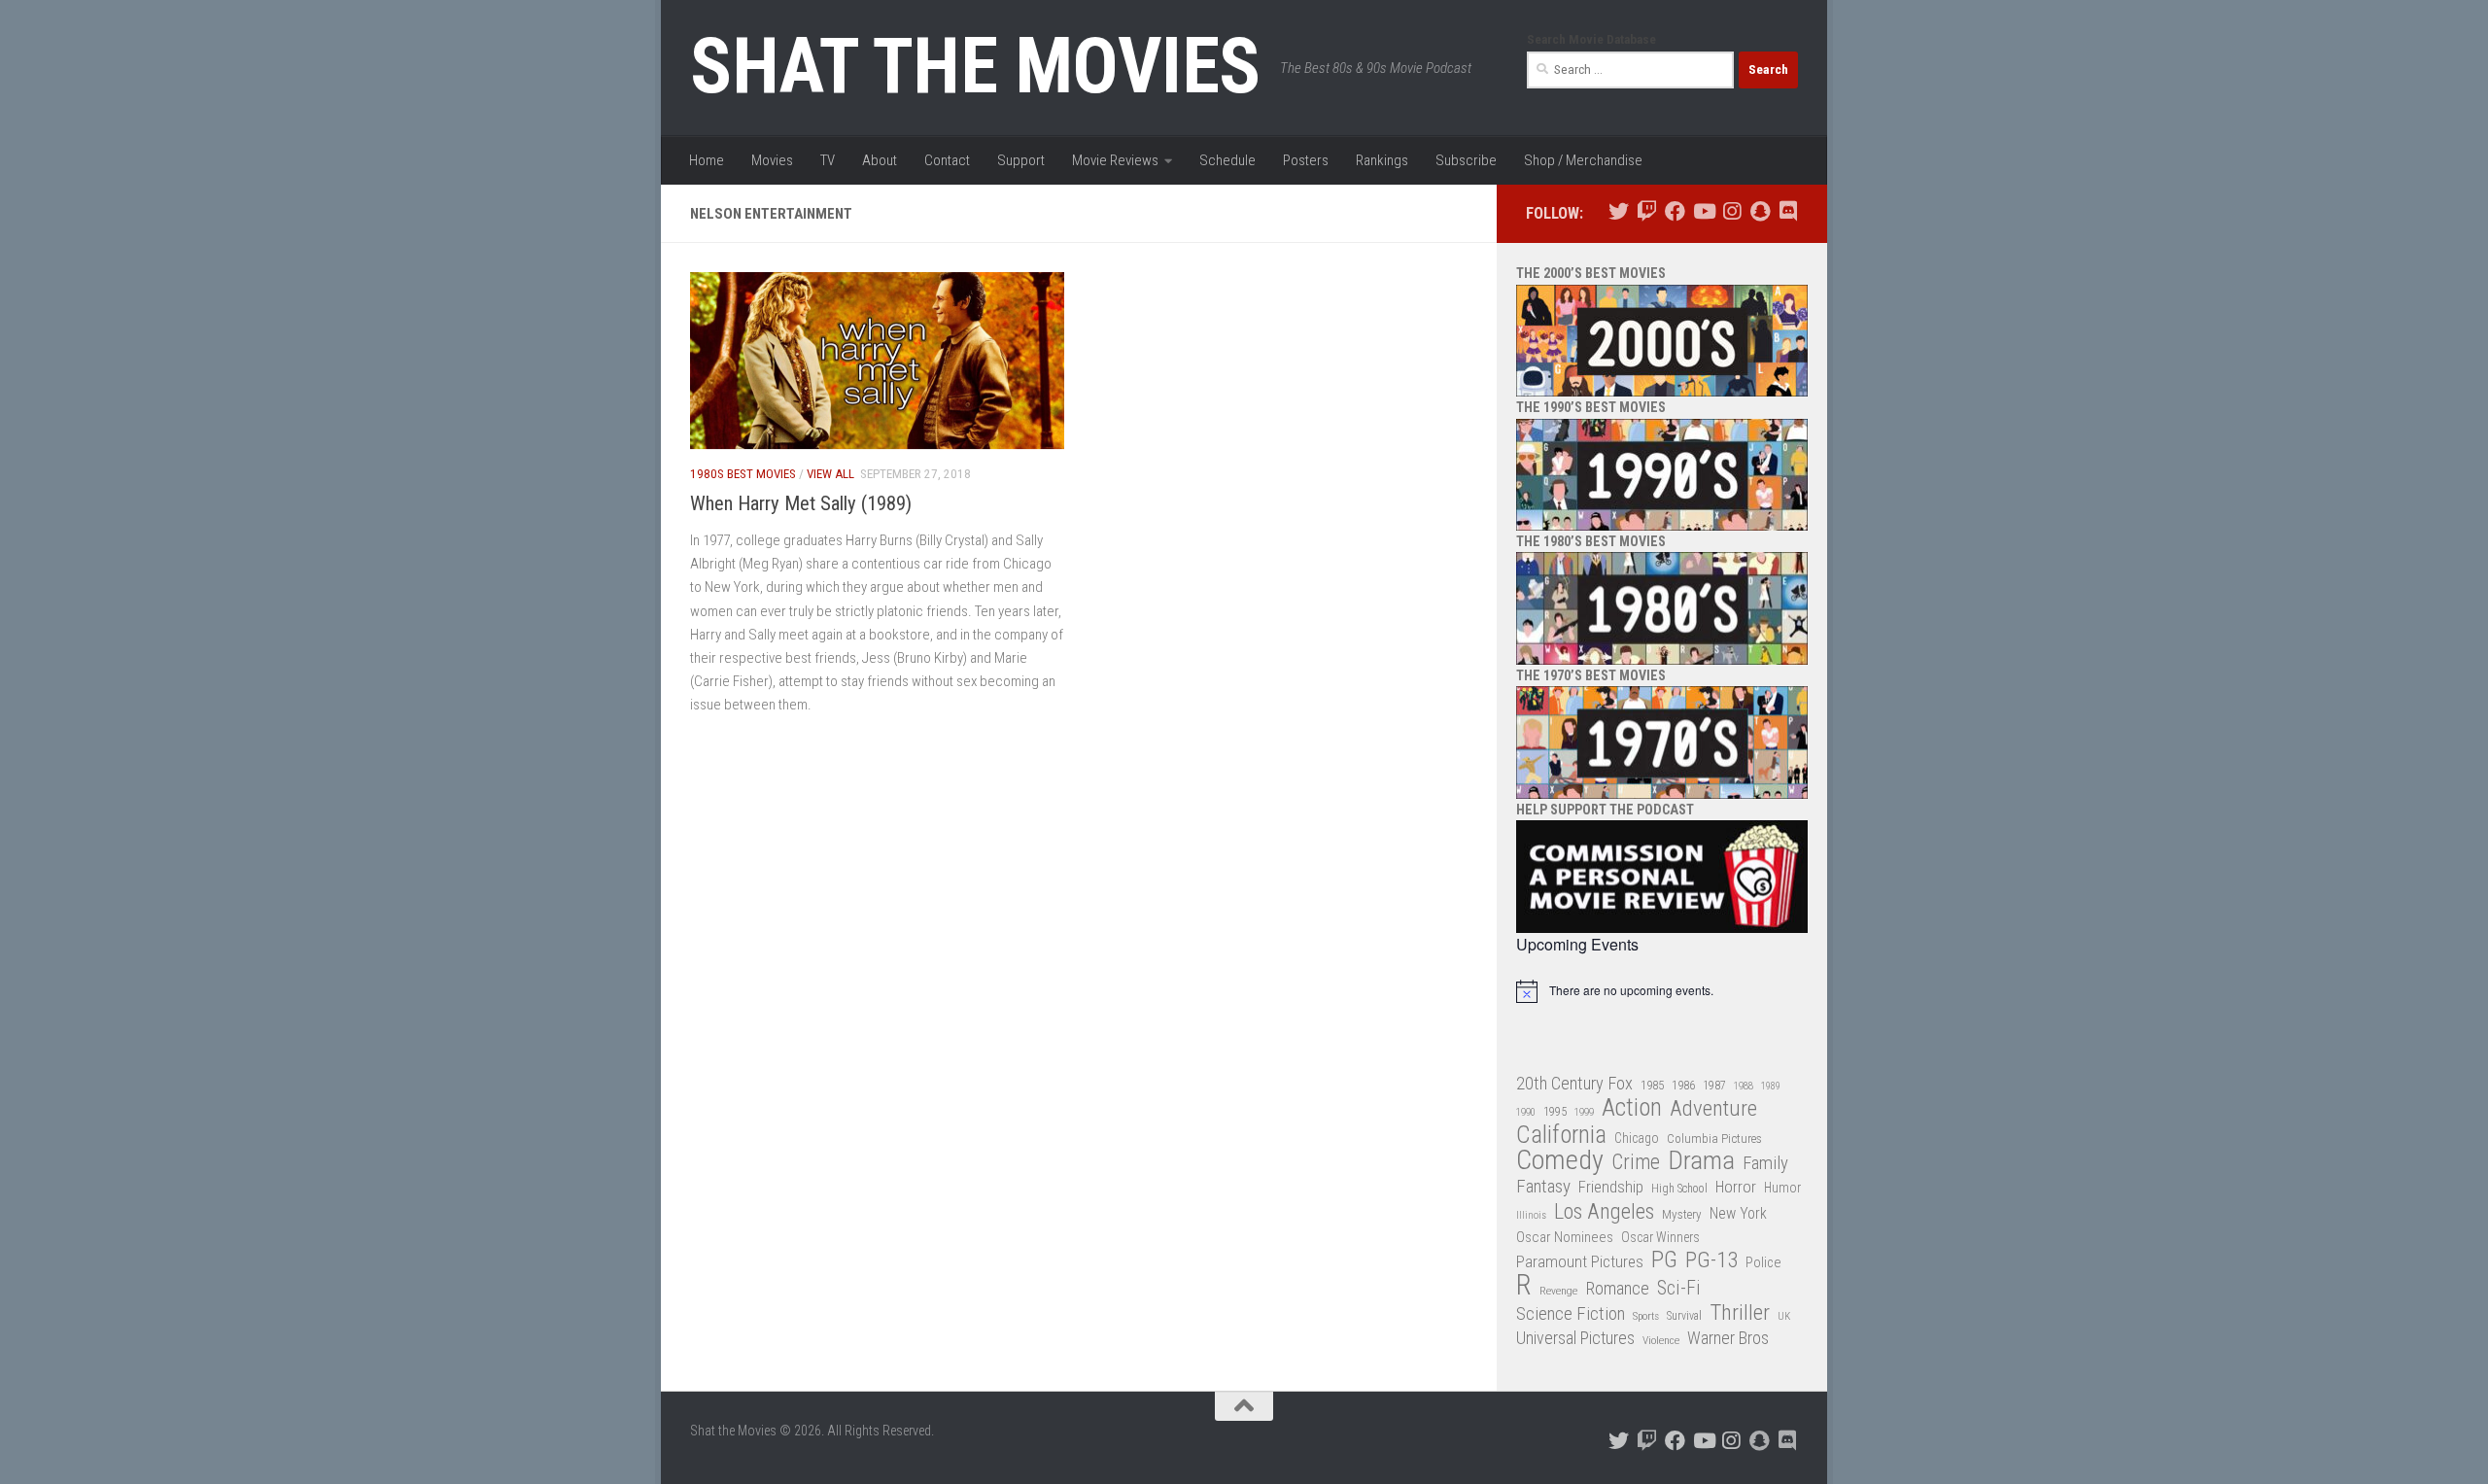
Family (1765, 1163)
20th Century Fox (1574, 1083)
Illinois (1531, 1215)
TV (828, 160)
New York (1738, 1213)
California (1561, 1136)
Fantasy (1543, 1187)
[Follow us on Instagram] (1731, 211)
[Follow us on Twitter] (1619, 211)
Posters (1306, 160)
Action (1632, 1108)
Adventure (1713, 1109)
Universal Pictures (1575, 1338)
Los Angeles (1604, 1211)
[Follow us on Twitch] (1647, 211)
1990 (1526, 1112)
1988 (1744, 1086)
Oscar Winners (1660, 1237)
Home (707, 160)
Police (1763, 1263)
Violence (1661, 1340)
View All (830, 474)
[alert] (1662, 991)
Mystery (1682, 1214)
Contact (947, 160)
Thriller (1740, 1313)
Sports (1646, 1316)
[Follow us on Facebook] (1675, 211)
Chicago (1637, 1138)
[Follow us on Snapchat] (1760, 211)
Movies (772, 160)
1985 (1652, 1085)
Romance (1617, 1288)
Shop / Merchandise (1583, 160)
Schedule (1227, 160)
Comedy (1560, 1161)
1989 (1771, 1086)
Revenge (1558, 1291)
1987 (1714, 1086)
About (880, 160)
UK (1784, 1316)
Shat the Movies (975, 66)
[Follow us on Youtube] (1703, 211)
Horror (1736, 1187)
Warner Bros (1728, 1338)
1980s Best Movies (743, 474)
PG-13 (1711, 1261)
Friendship (1611, 1187)
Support (1021, 160)
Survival (1684, 1316)
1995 (1555, 1112)
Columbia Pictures (1714, 1139)
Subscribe (1466, 160)
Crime (1636, 1163)
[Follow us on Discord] (1788, 211)
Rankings (1382, 160)
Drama (1701, 1161)
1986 (1683, 1085)
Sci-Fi (1679, 1289)
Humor (1782, 1188)
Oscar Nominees (1565, 1237)
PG (1664, 1260)
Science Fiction (1571, 1314)
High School (1679, 1189)
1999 (1584, 1112)
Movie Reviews (1115, 160)
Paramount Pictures (1580, 1261)
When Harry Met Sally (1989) (801, 503)
